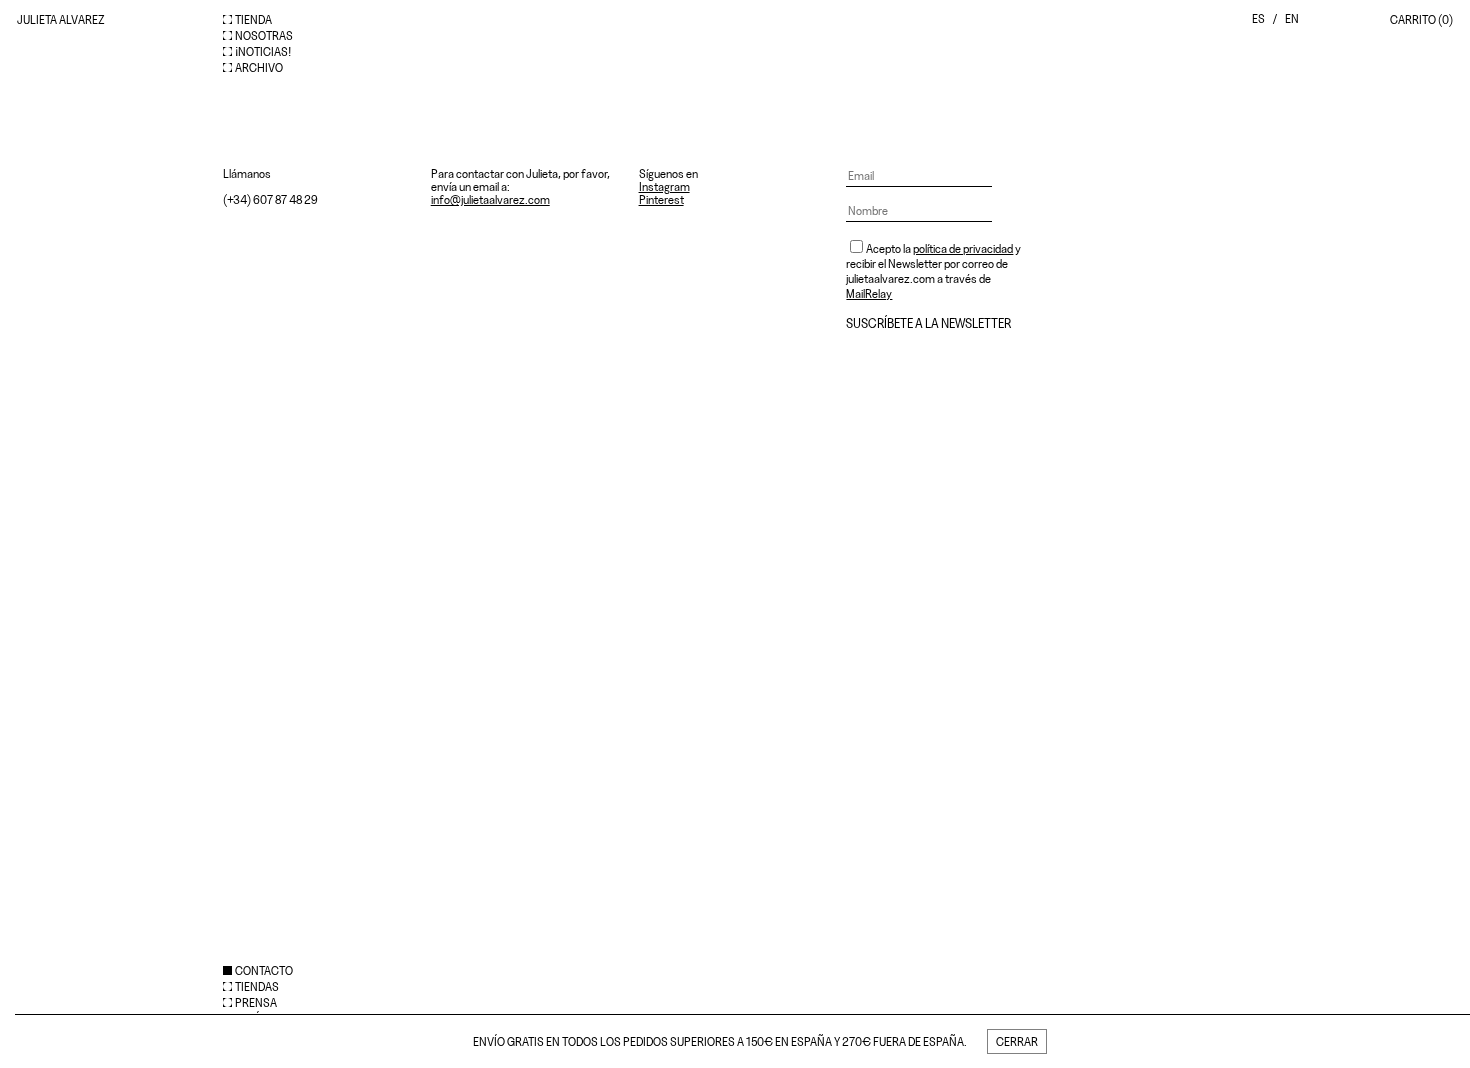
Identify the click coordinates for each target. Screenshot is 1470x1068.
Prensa (256, 1002)
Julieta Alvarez (61, 19)
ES (1258, 18)
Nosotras (264, 35)
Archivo (259, 67)
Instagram (664, 186)
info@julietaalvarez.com (490, 199)
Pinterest (661, 199)
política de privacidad (963, 248)
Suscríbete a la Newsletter (928, 324)
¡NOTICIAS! (263, 51)
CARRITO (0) (1421, 19)
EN (1292, 18)
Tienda (253, 19)
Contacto (264, 970)
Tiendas (257, 986)
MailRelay (869, 293)
